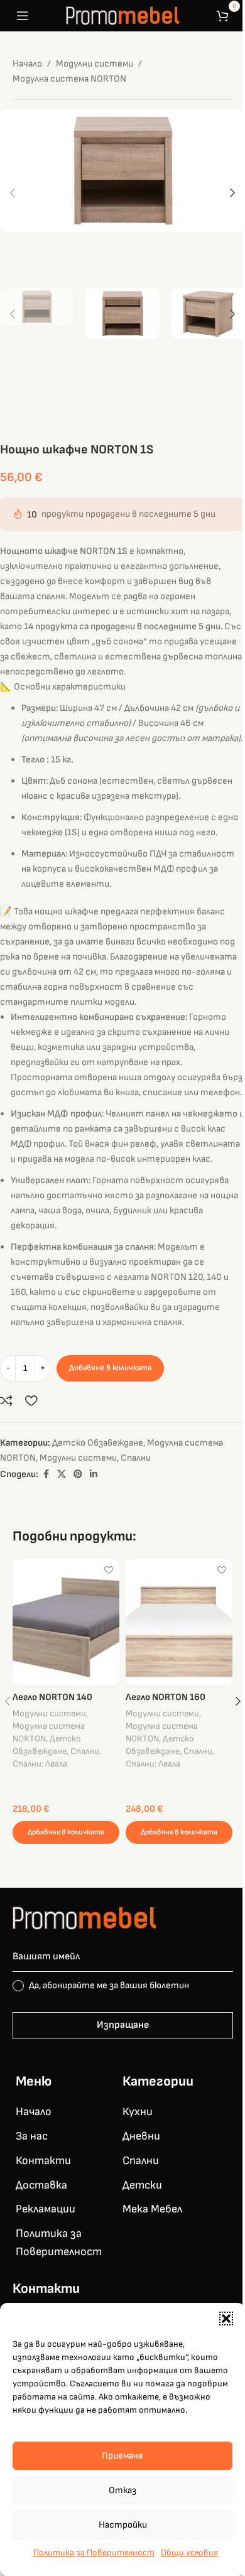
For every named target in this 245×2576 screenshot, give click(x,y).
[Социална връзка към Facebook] (46, 1475)
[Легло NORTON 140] (66, 1622)
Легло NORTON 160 (166, 1697)
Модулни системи (95, 64)
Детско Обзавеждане (98, 1443)
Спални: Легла (40, 1764)
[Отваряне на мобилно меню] (23, 16)
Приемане (122, 2456)
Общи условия (189, 2552)
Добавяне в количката (110, 1368)
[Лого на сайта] (122, 15)
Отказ (122, 2490)
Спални (136, 1458)
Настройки (123, 2525)
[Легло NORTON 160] (179, 1622)
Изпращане (123, 2025)
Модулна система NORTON (69, 79)
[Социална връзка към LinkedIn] (94, 1475)
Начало (27, 64)
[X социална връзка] (62, 1475)
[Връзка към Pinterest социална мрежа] (78, 1475)
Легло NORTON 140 (52, 1697)
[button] (226, 2319)
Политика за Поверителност (94, 2552)
